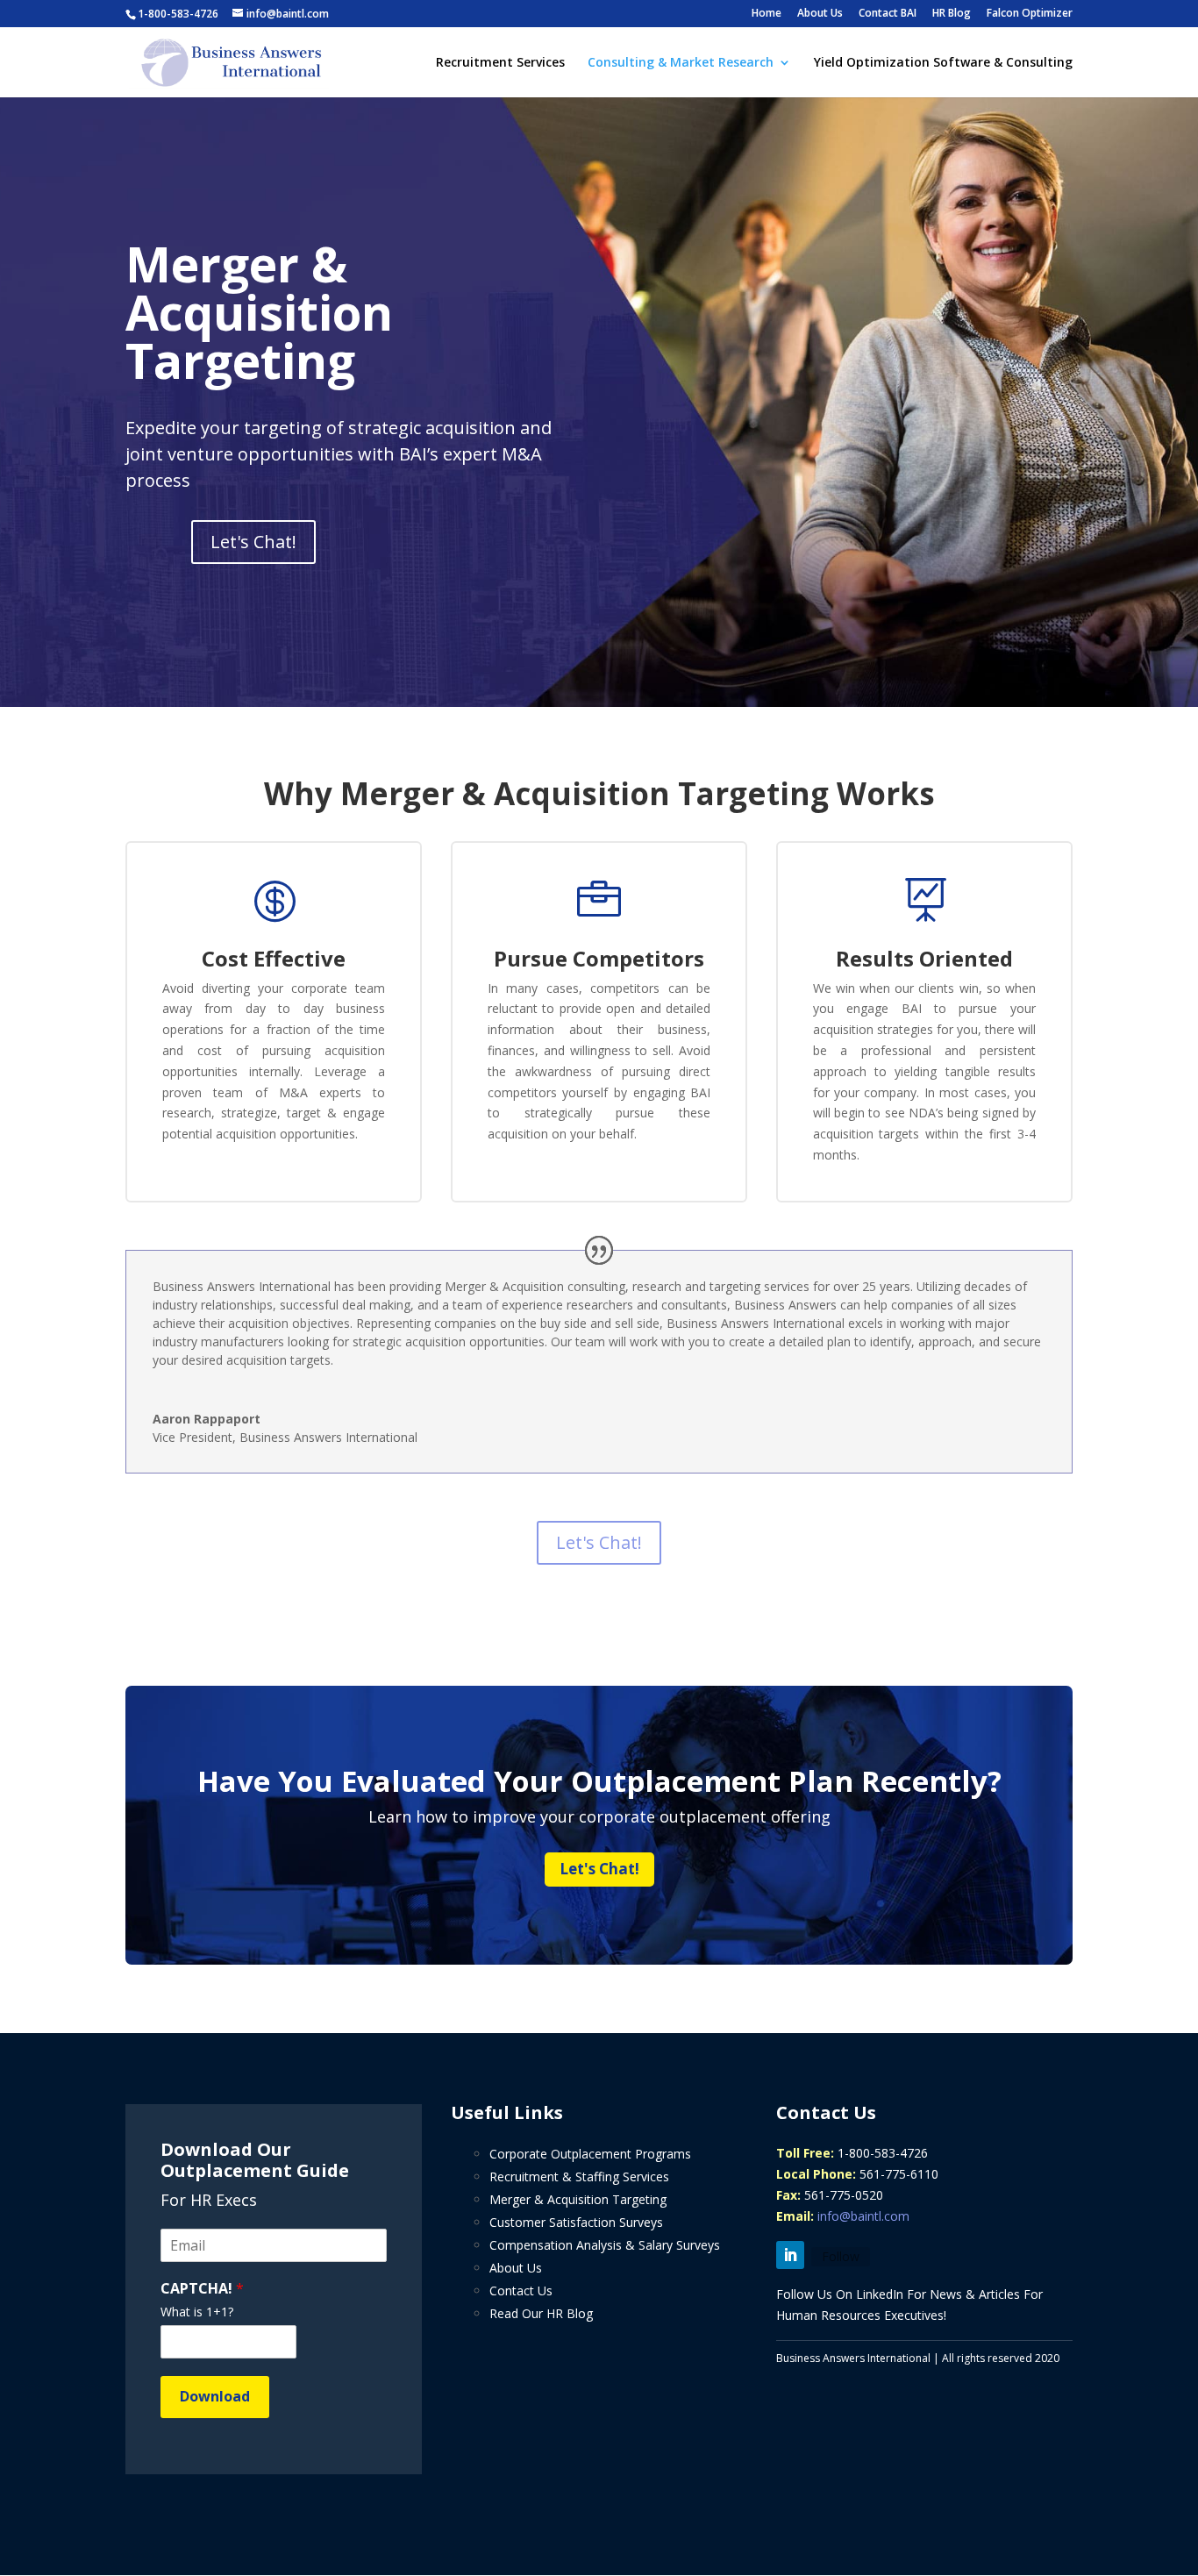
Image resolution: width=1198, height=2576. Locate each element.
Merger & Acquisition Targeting (578, 2199)
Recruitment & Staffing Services (579, 2176)
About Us (820, 14)
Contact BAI (888, 14)
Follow (841, 2256)
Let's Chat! (253, 542)
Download (215, 2396)
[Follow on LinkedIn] (790, 2255)
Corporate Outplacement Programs (590, 2154)
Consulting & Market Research (681, 63)
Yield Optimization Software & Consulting (943, 63)
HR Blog (952, 14)
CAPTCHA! (202, 2289)
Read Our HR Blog (541, 2313)
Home (767, 14)
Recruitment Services (500, 63)
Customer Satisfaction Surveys (576, 2222)
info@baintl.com (863, 2216)
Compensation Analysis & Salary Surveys (605, 2245)
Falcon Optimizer (1030, 14)
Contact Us (521, 2291)
